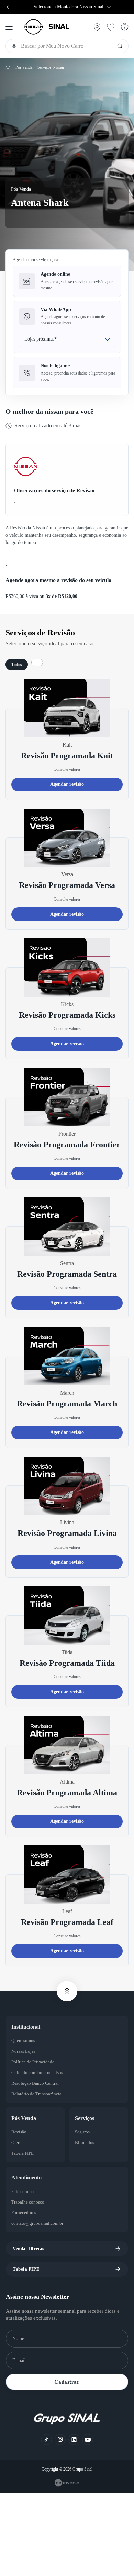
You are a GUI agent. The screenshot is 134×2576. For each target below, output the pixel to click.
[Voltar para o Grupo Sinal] (9, 7)
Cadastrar (67, 2465)
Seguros (84, 2216)
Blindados (85, 2226)
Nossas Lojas (25, 2135)
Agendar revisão (67, 793)
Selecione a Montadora (68, 7)
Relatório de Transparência (40, 2177)
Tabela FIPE (24, 2237)
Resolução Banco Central (38, 2167)
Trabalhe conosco (30, 2286)
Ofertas (19, 2226)
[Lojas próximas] (67, 339)
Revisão (20, 2216)
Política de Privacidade (35, 2145)
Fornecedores (26, 2296)
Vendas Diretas (29, 2332)
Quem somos (25, 2124)
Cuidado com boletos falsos (41, 2156)
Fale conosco (26, 2275)
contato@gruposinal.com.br (41, 2307)
